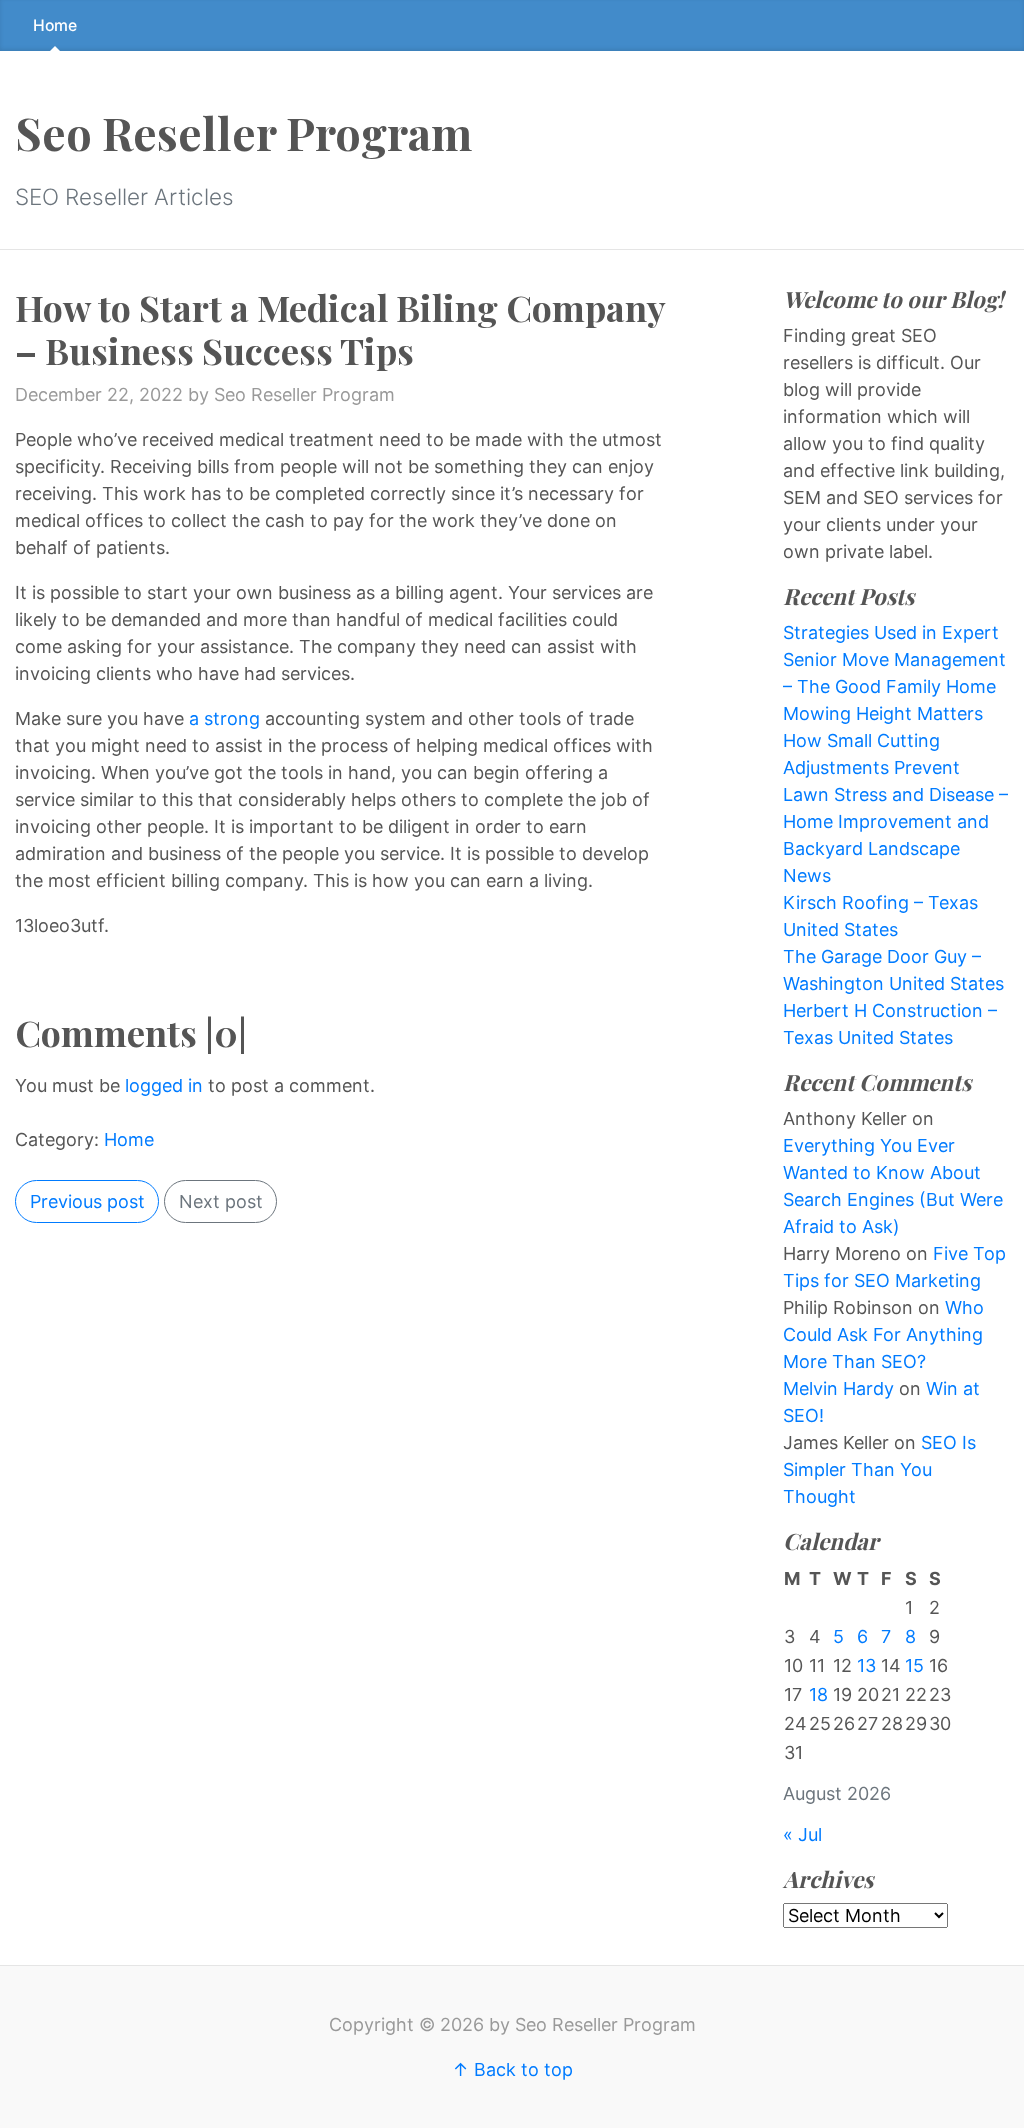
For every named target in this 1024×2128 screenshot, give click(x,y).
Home (55, 25)
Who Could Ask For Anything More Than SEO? (883, 1334)
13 (866, 1665)
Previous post (87, 1201)
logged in (164, 1085)
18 (818, 1694)
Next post (221, 1201)
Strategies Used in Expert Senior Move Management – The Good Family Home (894, 659)
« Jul (802, 1834)
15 (914, 1665)
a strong (224, 718)
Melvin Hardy (838, 1388)
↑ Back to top (512, 2069)
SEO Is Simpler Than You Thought (879, 1469)
